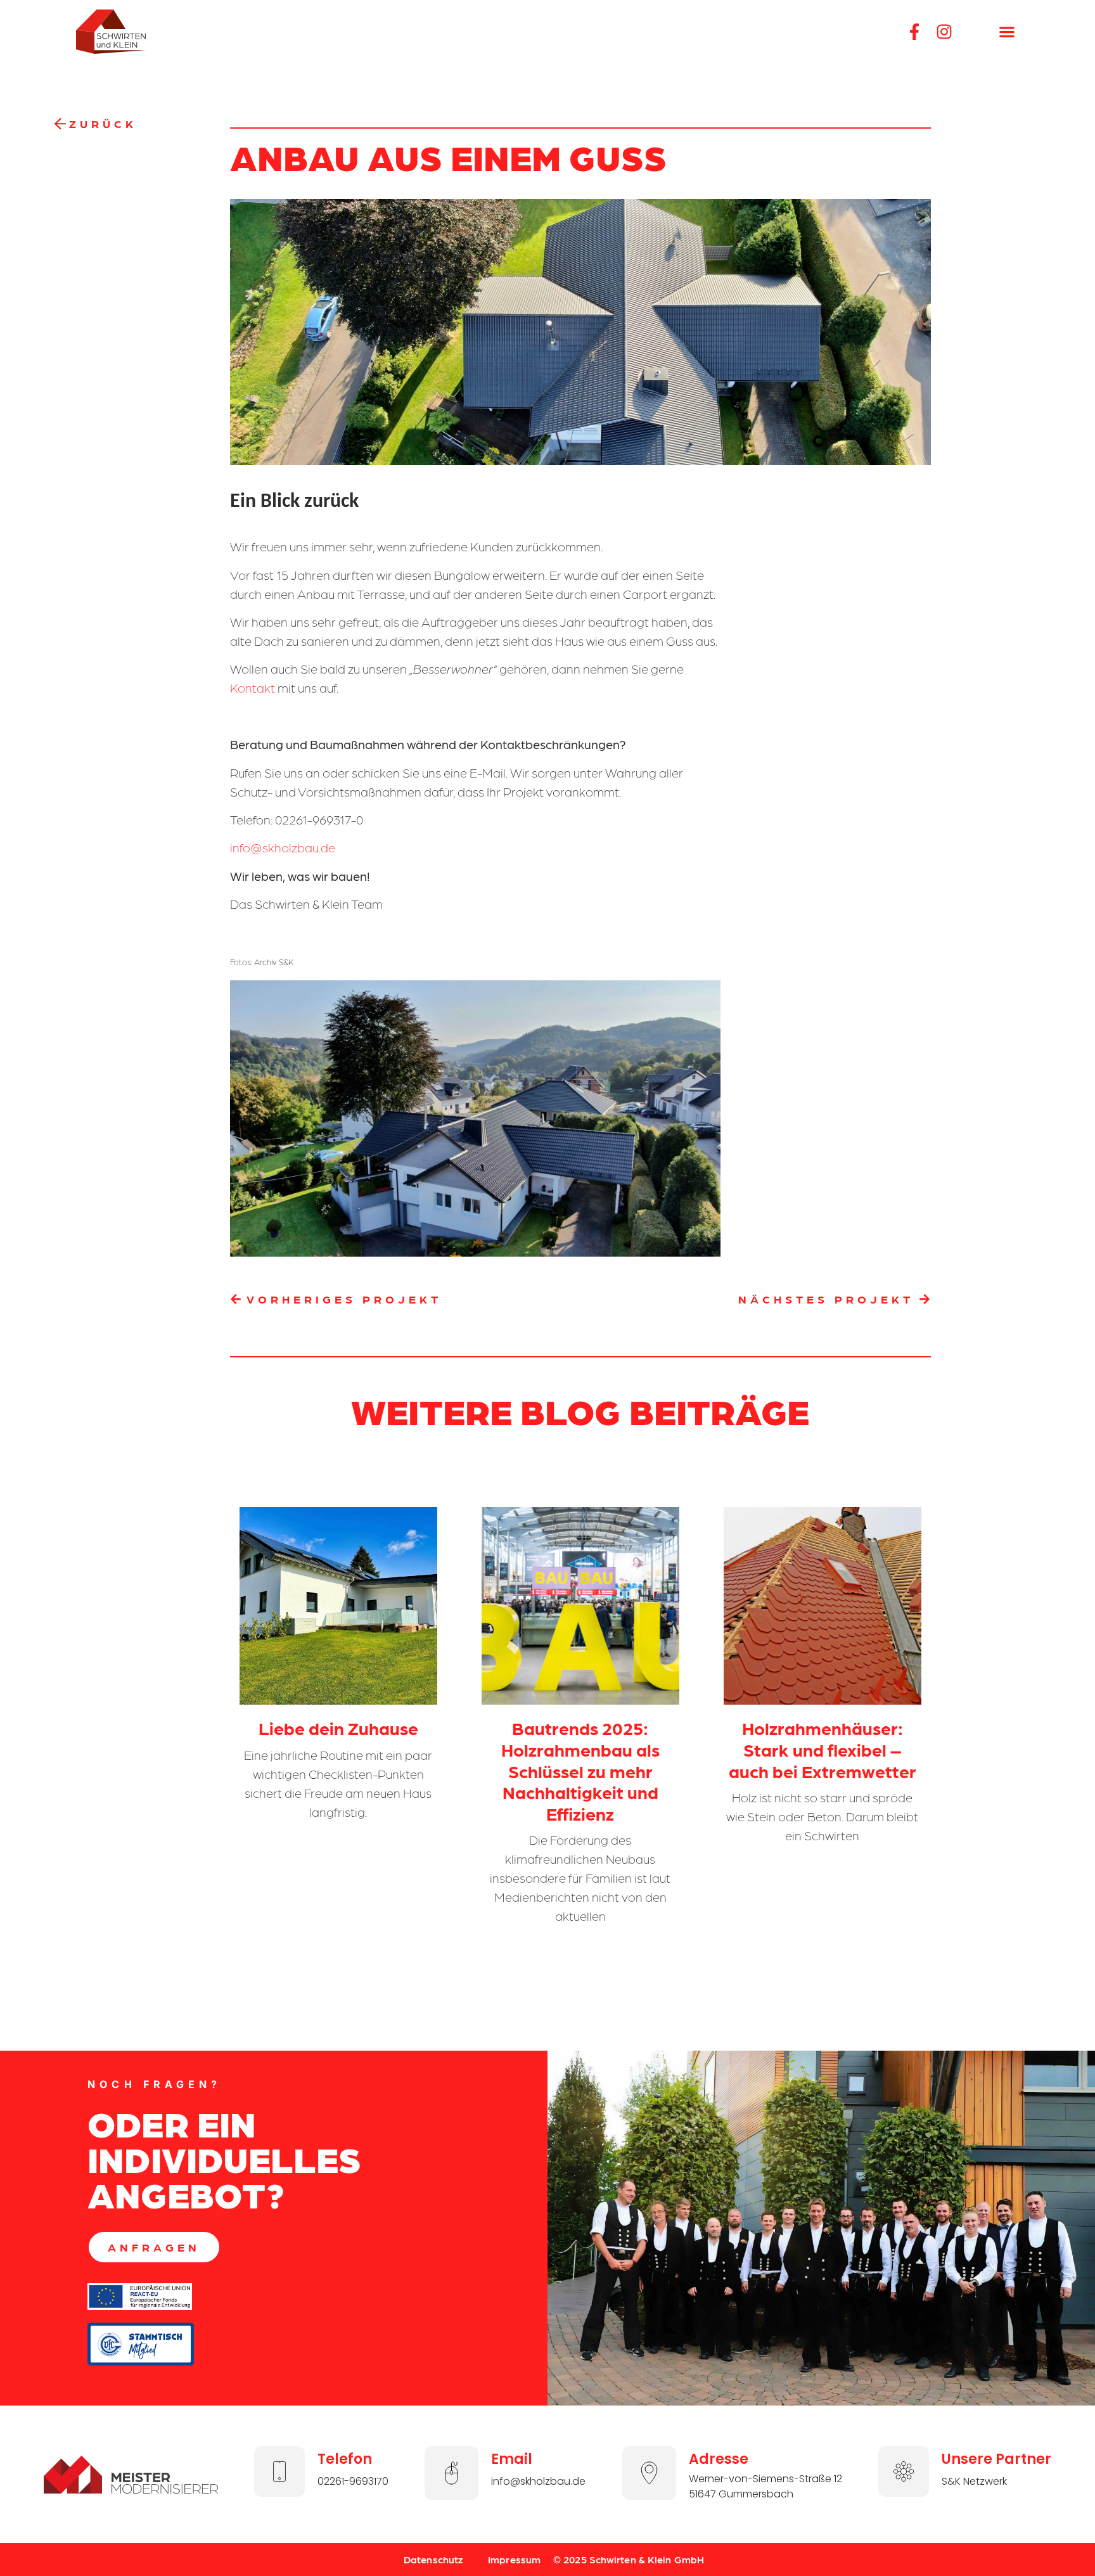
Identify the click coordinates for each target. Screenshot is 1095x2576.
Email (512, 2459)
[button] (1007, 32)
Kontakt (253, 688)
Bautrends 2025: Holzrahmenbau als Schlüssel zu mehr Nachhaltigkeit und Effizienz (580, 1770)
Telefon (345, 2459)
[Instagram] (944, 32)
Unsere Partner (996, 2459)
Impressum (514, 2559)
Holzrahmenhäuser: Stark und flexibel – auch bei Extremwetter (823, 1749)
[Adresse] (649, 2473)
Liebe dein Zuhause (338, 1727)
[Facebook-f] (914, 32)
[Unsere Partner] (904, 2471)
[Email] (451, 2473)
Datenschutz (433, 2559)
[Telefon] (279, 2471)
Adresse (719, 2459)
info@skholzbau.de (283, 847)
